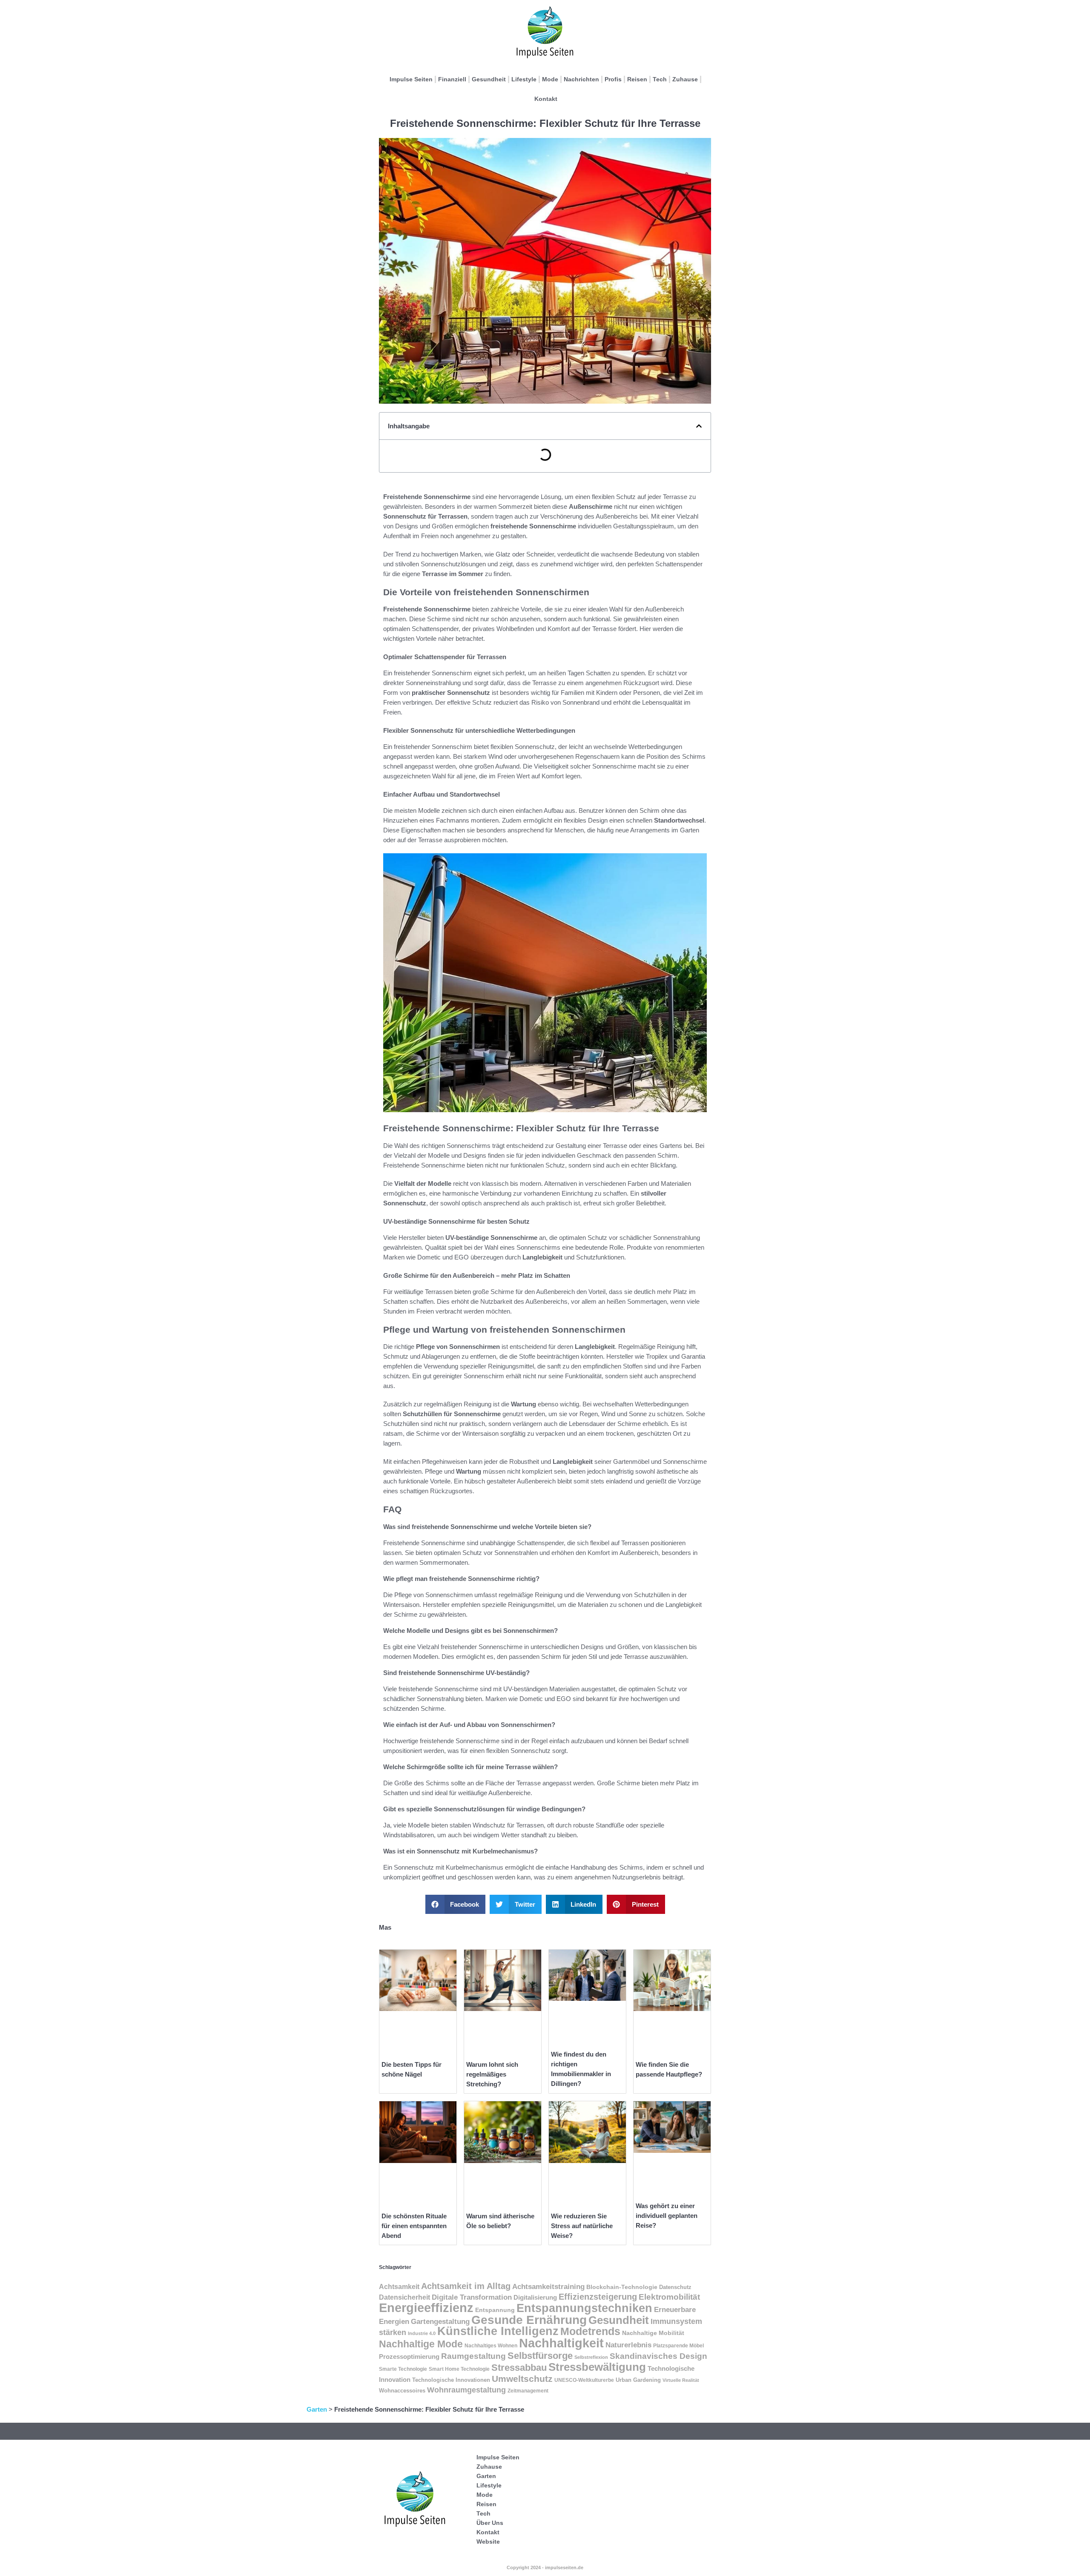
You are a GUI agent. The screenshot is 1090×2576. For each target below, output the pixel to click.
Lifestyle (524, 79)
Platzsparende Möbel (678, 2345)
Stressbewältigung (597, 2367)
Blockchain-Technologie (622, 2287)
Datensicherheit (404, 2297)
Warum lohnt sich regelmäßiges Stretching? (492, 2074)
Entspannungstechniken (584, 2308)
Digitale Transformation (472, 2297)
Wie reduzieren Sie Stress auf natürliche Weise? (582, 2226)
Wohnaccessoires (402, 2391)
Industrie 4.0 (422, 2333)
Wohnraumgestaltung (466, 2390)
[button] (699, 426)
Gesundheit (489, 79)
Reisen (637, 79)
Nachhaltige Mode (421, 2344)
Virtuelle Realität (681, 2380)
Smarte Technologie (403, 2369)
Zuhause (685, 79)
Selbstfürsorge (540, 2356)
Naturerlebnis (628, 2345)
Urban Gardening (638, 2380)
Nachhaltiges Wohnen (491, 2346)
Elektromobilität (669, 2297)
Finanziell (452, 79)
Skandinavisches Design (658, 2356)
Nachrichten (581, 79)
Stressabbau (519, 2368)
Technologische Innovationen (451, 2380)
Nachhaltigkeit (561, 2343)
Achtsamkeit (399, 2287)
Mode (550, 79)
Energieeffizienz (426, 2308)
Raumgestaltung (473, 2356)
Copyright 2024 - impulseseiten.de (545, 2567)
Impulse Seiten (411, 79)
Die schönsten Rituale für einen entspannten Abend (414, 2226)
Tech (660, 79)
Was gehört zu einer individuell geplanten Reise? (667, 2216)
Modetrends (590, 2331)
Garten (317, 2409)
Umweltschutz (522, 2379)
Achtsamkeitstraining (548, 2286)
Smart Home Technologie (459, 2369)
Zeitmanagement (528, 2391)
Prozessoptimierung (409, 2357)
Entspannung (495, 2310)
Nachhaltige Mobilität (653, 2333)
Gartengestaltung (440, 2322)
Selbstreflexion (591, 2357)
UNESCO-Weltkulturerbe (584, 2380)
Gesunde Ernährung (529, 2320)
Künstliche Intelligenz (498, 2331)
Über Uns (490, 2523)
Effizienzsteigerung (598, 2297)
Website (488, 2542)
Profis (613, 79)
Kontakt (546, 99)
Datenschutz (675, 2287)
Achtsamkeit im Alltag (466, 2286)
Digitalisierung (535, 2298)
